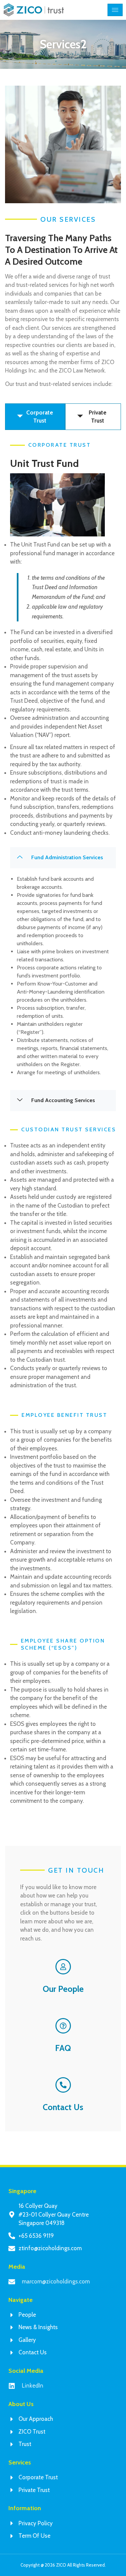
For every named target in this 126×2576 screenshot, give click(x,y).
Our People (63, 1989)
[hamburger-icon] (115, 10)
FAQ (63, 2048)
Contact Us (63, 2107)
